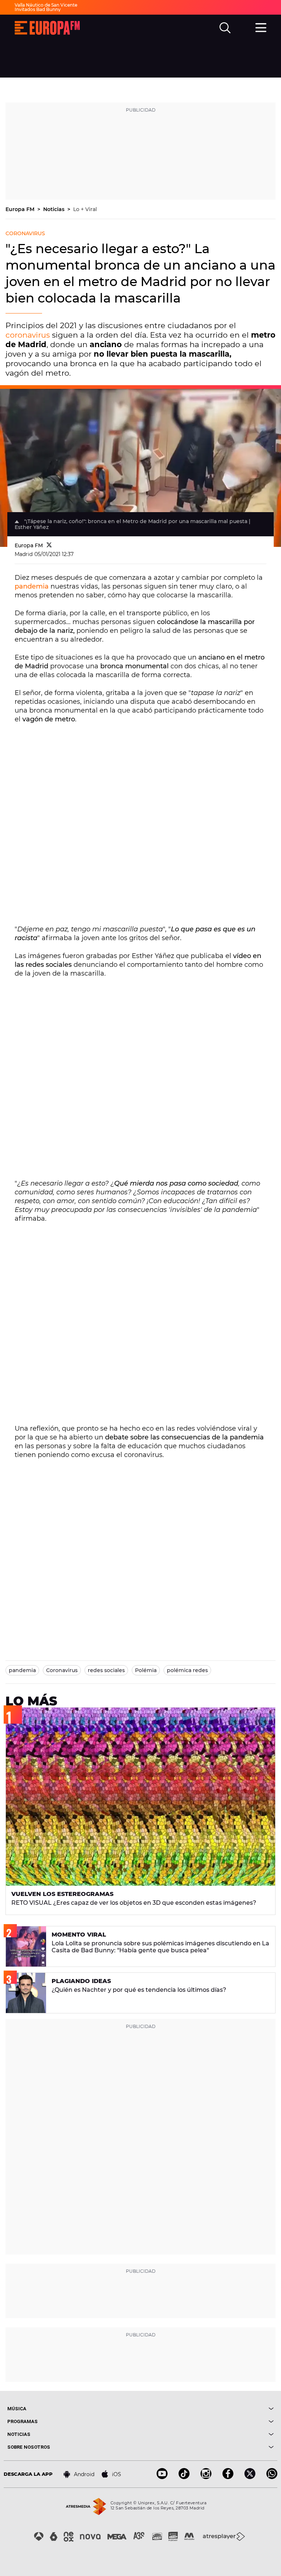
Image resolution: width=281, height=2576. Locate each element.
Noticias (55, 209)
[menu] (261, 27)
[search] (225, 28)
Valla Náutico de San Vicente (46, 5)
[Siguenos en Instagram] (206, 2477)
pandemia (32, 586)
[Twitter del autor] (49, 545)
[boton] (207, 2409)
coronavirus (28, 335)
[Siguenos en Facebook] (228, 2477)
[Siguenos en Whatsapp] (272, 2477)
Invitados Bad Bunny (38, 9)
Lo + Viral (85, 209)
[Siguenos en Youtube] (162, 2477)
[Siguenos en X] (250, 2477)
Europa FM (21, 209)
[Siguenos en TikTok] (184, 2477)
